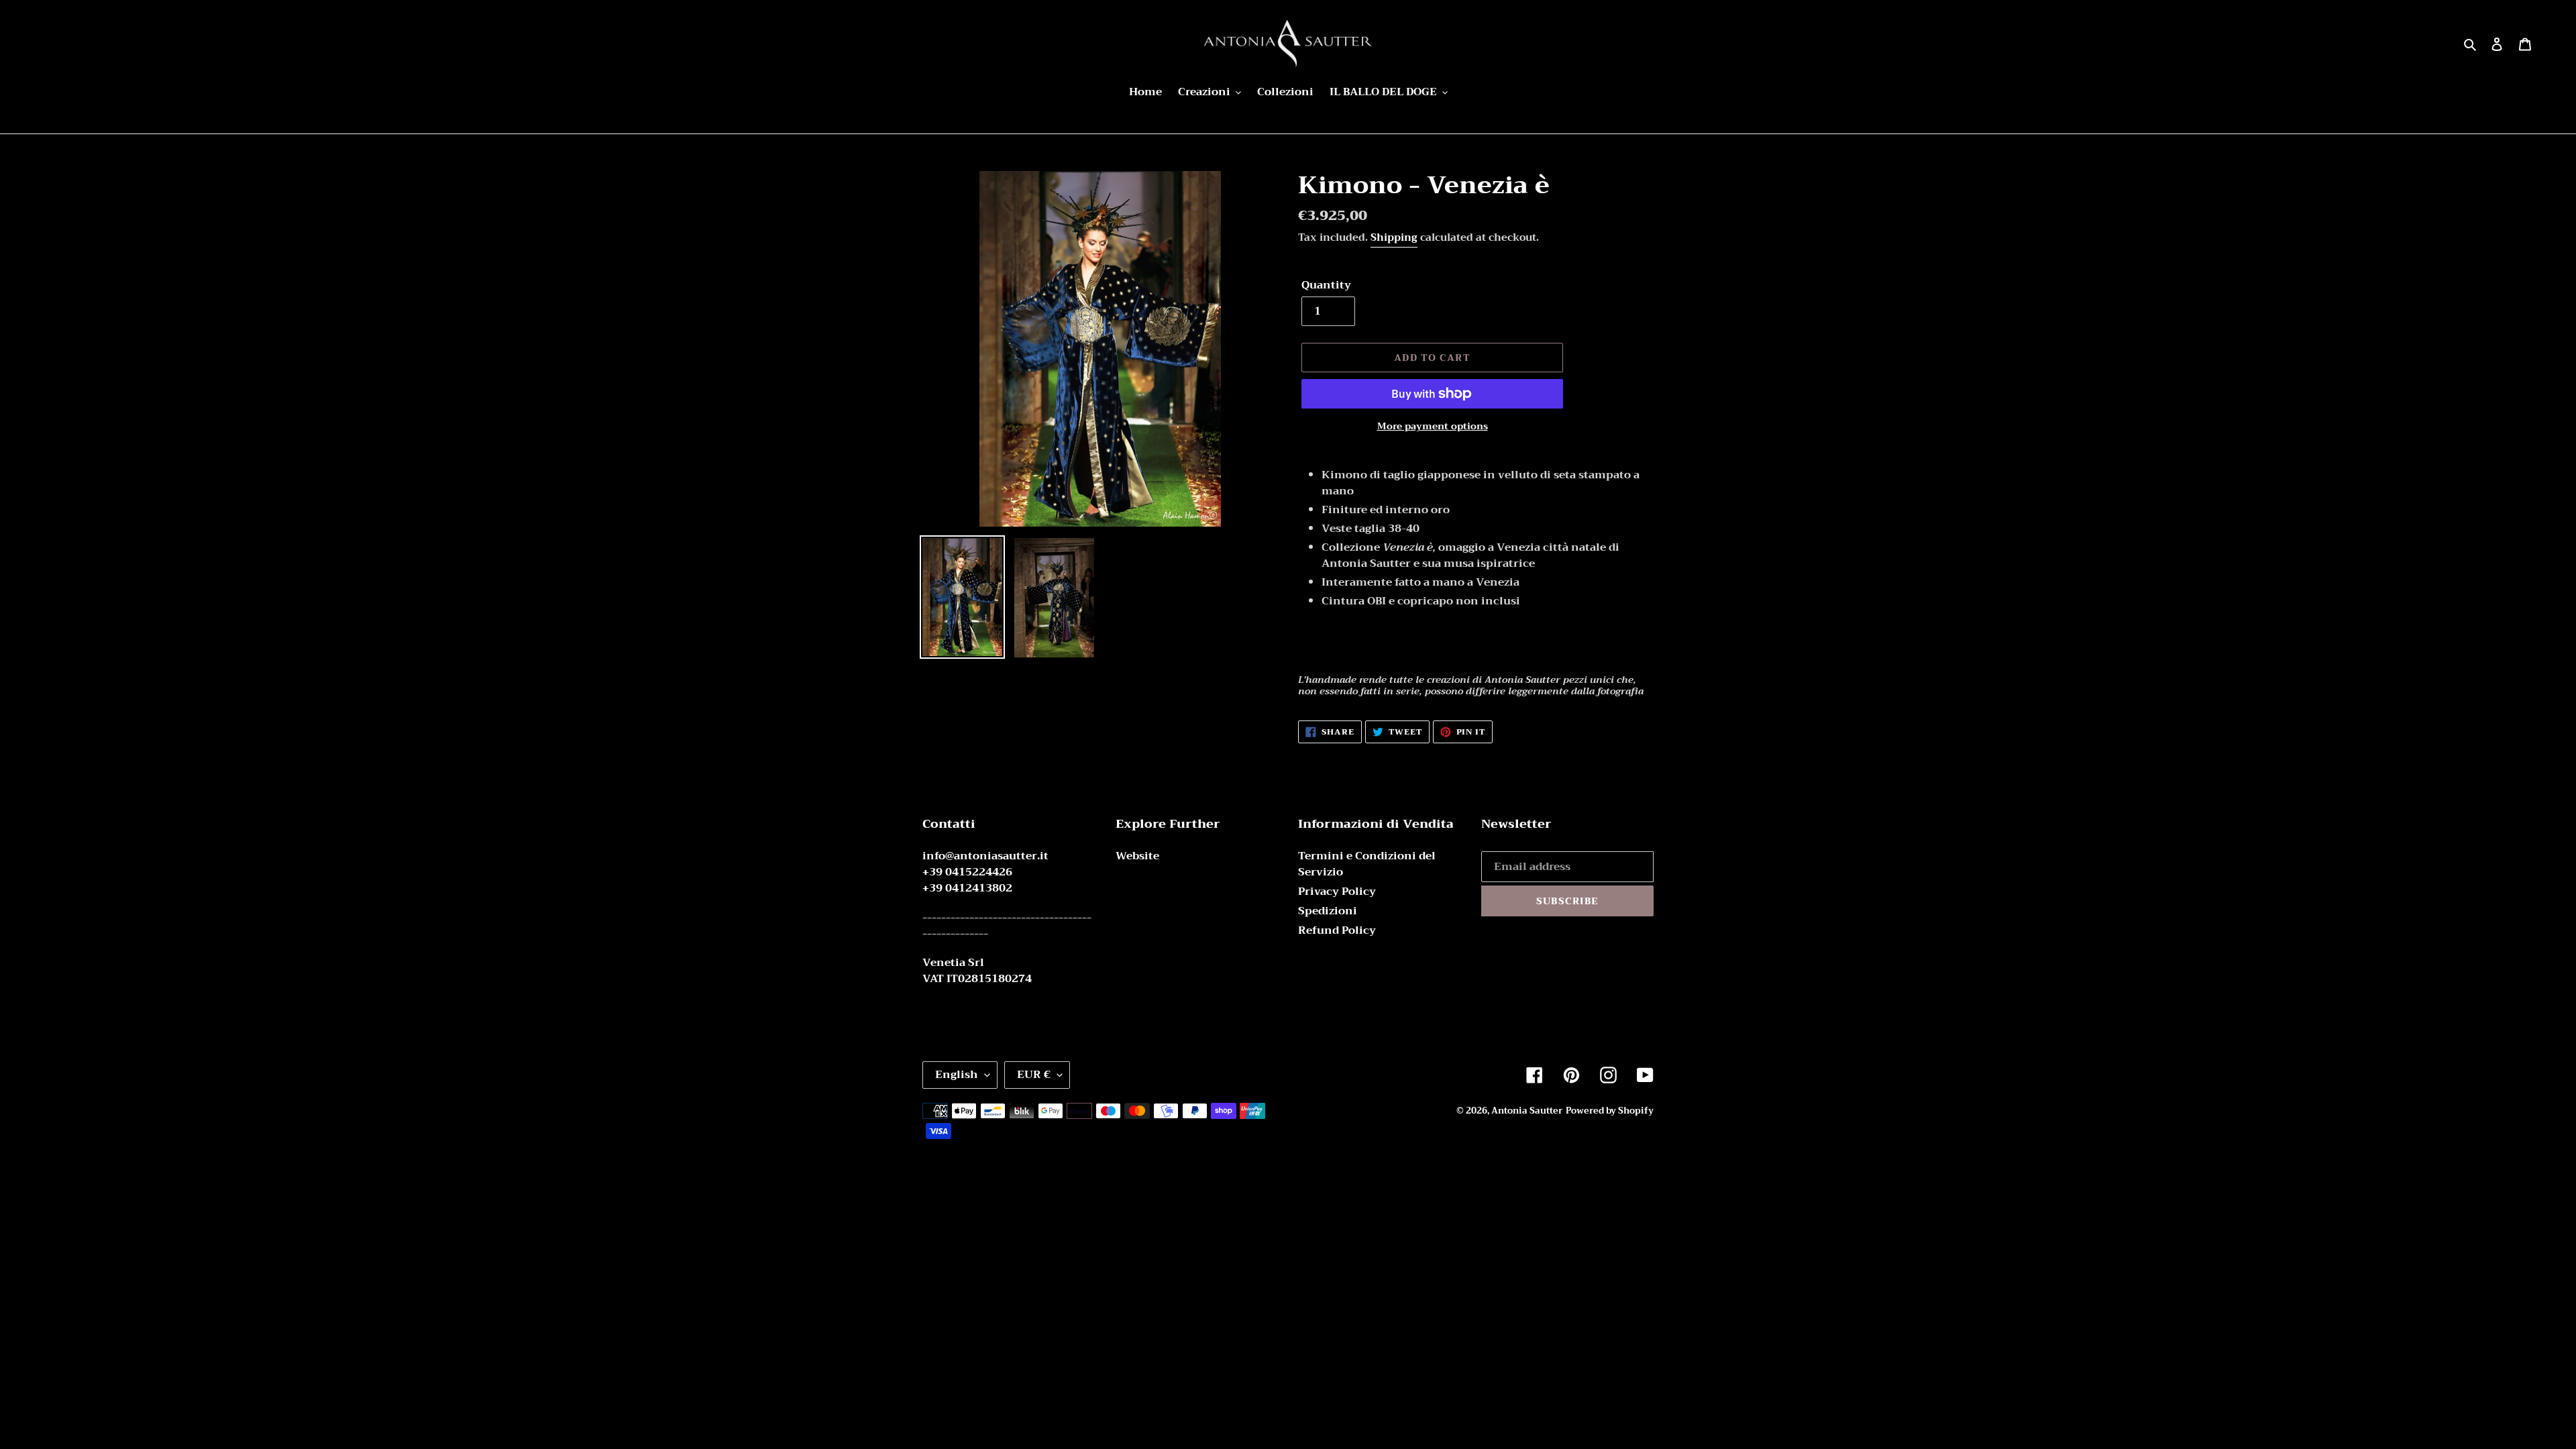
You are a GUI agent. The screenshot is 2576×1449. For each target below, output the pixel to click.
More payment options (1433, 426)
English (957, 1075)
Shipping (1394, 237)
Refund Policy (1337, 930)
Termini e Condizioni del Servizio (1367, 864)
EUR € (1034, 1075)
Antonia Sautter (1527, 1111)
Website (1137, 856)
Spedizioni (1328, 911)
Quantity (1326, 285)
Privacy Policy (1337, 892)
